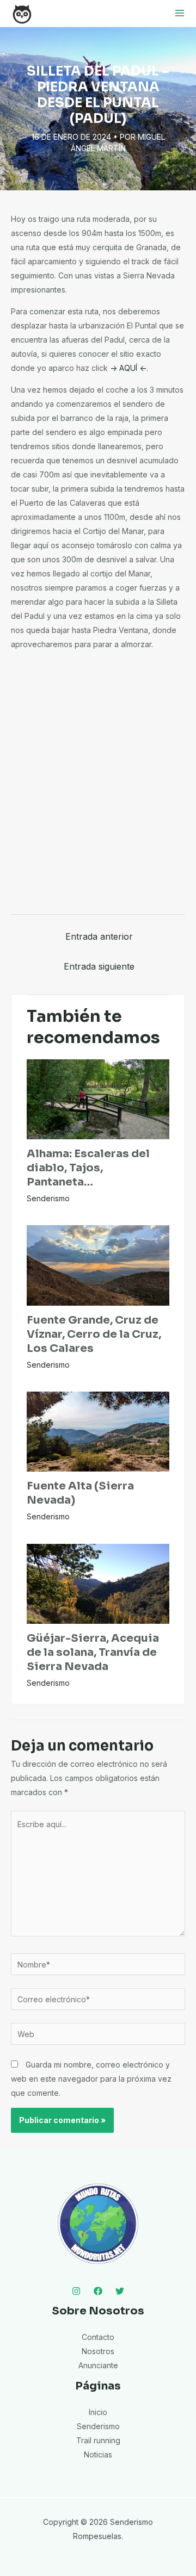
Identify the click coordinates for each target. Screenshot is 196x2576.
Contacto (98, 2337)
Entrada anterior (99, 936)
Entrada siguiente (99, 966)
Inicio (98, 2412)
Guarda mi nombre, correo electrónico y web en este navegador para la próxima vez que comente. (91, 2079)
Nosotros (98, 2351)
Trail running (98, 2440)
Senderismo (48, 1198)
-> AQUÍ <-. (129, 368)
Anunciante (98, 2365)
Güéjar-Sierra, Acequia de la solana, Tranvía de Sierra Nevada (93, 1652)
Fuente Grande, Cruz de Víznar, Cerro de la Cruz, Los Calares (94, 1334)
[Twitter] (120, 2291)
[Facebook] (98, 2291)
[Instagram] (76, 2291)
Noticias (98, 2454)
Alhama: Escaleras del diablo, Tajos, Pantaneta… (88, 1168)
